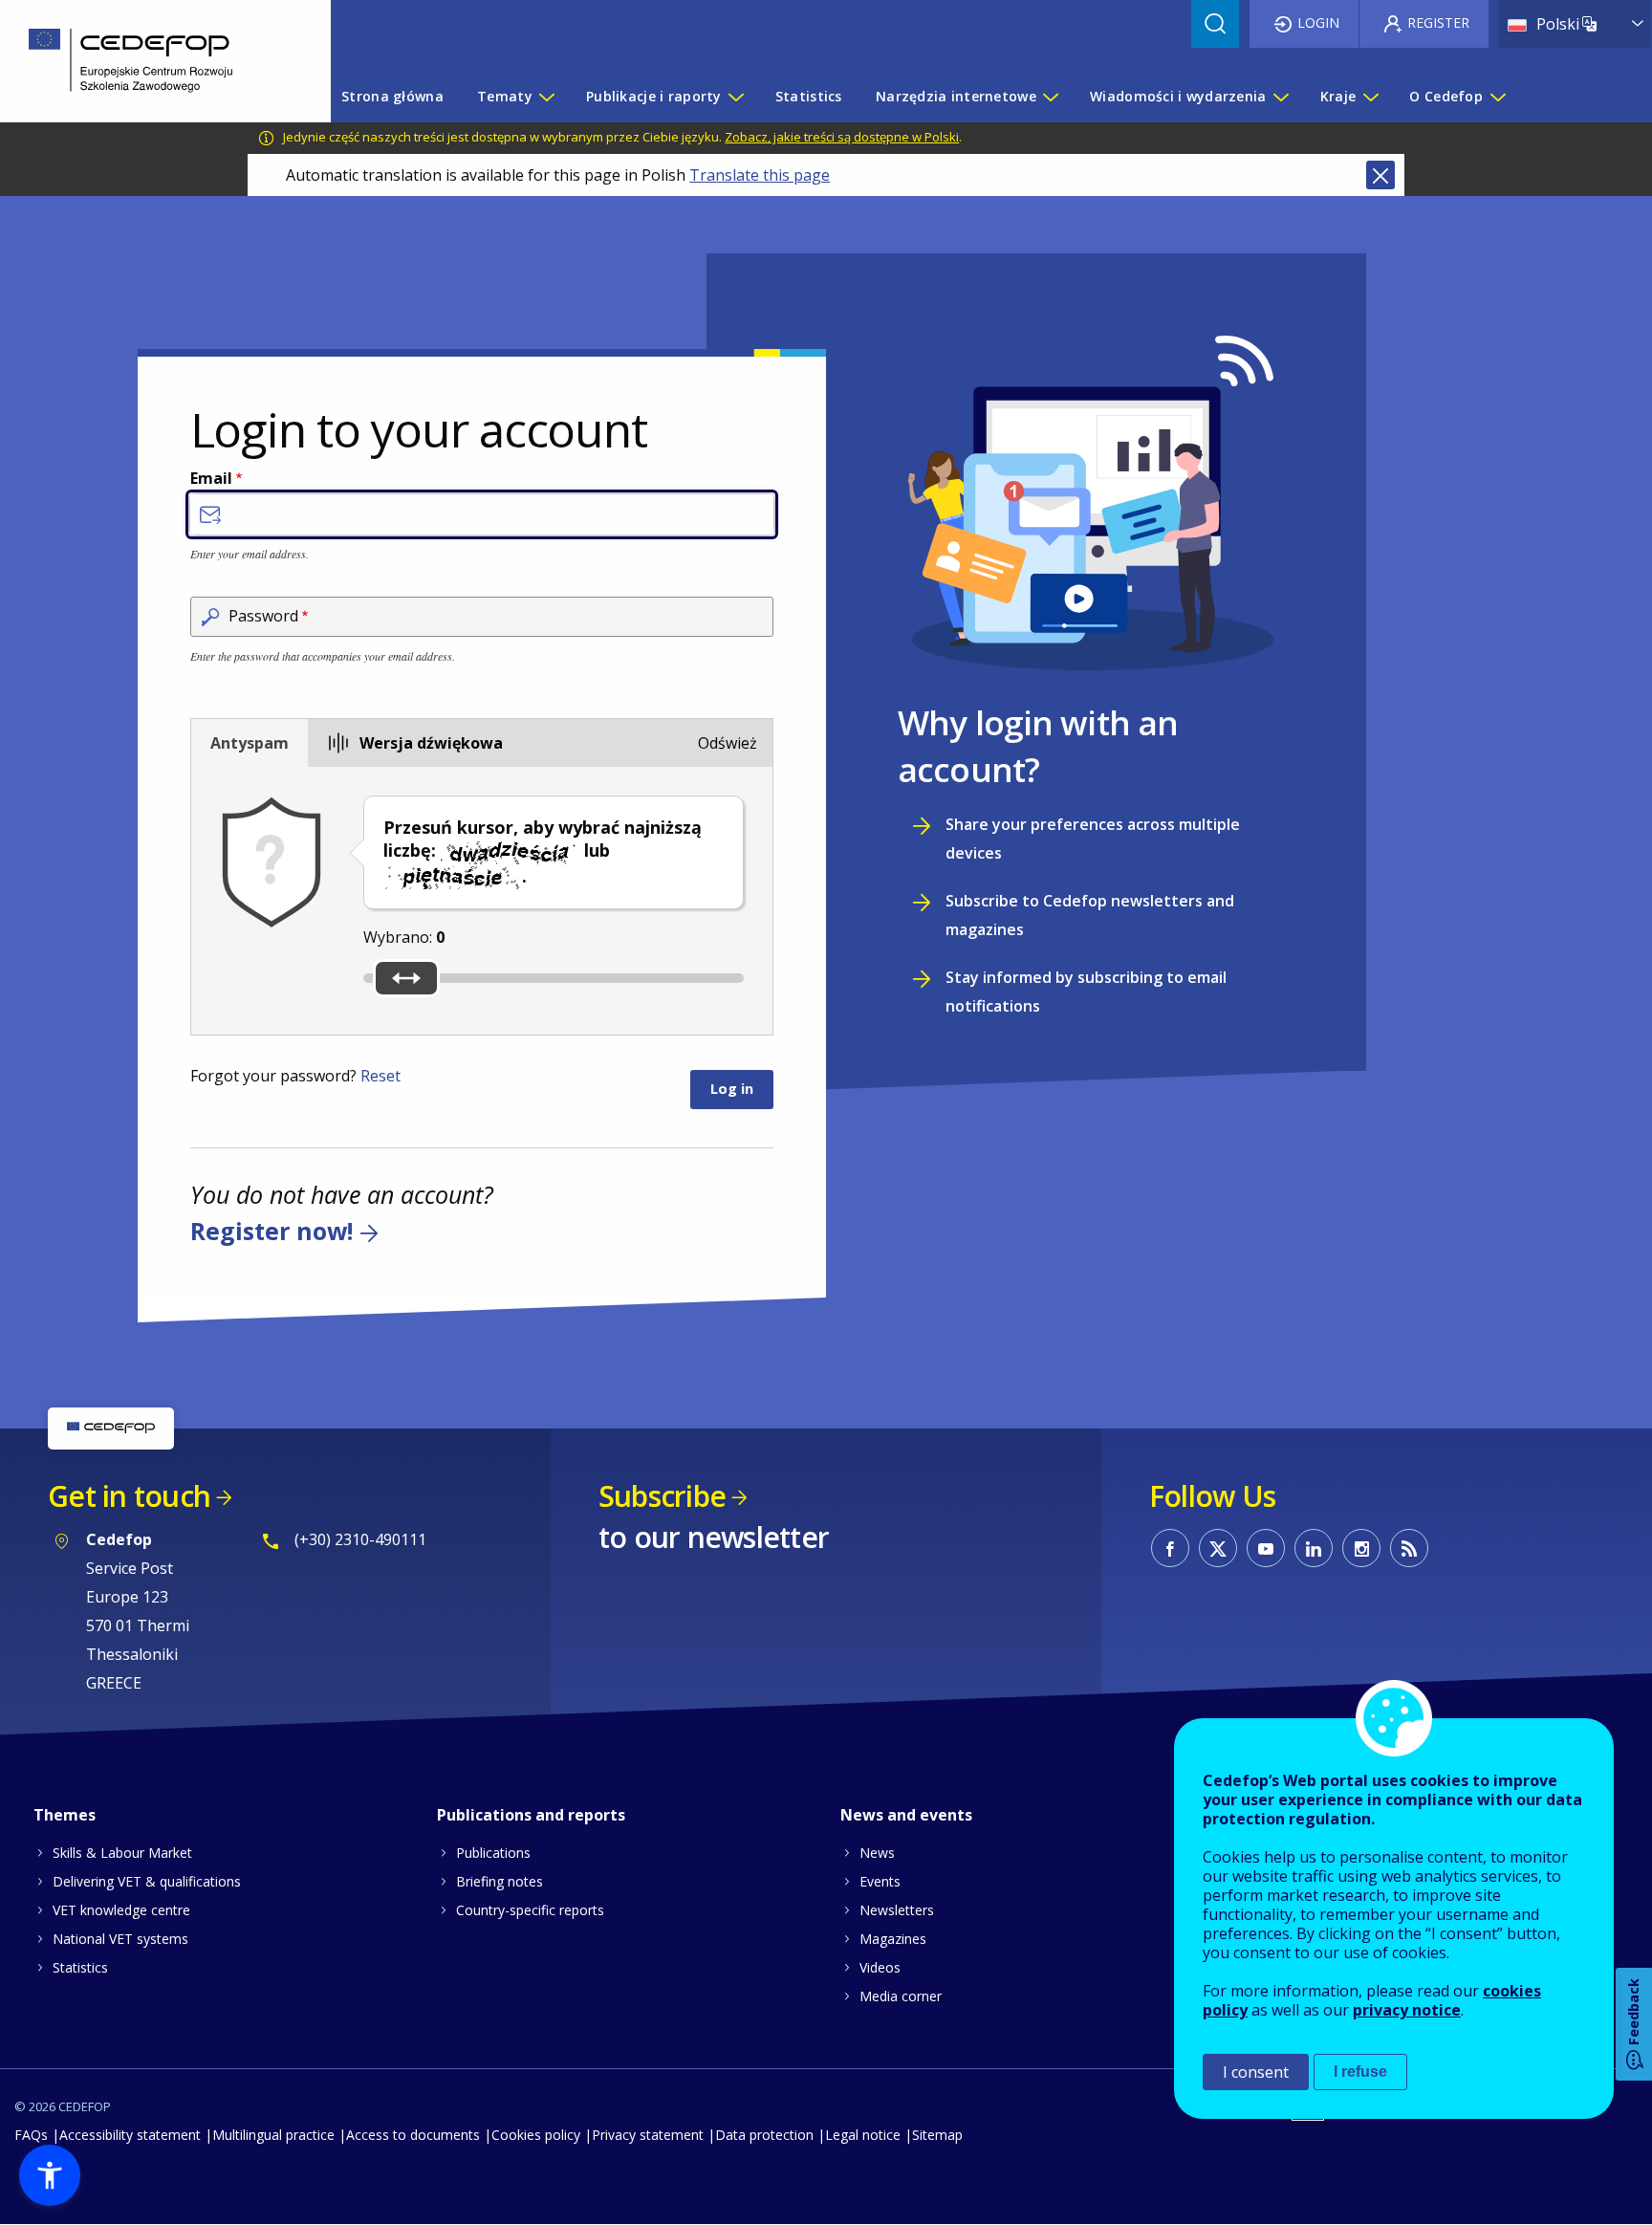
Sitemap (937, 2135)
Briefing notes (500, 1881)
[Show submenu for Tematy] (546, 97)
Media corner (901, 1996)
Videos (880, 1967)
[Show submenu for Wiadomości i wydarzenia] (1280, 97)
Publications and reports (531, 1815)
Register (1438, 22)
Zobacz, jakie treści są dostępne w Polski (842, 137)
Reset (380, 1076)
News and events (906, 1815)
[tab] (250, 743)
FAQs (31, 2135)
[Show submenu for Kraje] (1370, 97)
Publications (493, 1853)
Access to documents (413, 2135)
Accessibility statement (130, 2135)
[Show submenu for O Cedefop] (1497, 97)
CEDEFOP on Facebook (1170, 1548)
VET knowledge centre (121, 1910)
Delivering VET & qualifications (147, 1881)
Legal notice (863, 2135)
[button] (50, 2175)
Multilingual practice (273, 2135)
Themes (65, 1815)
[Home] (151, 61)
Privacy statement (648, 2135)
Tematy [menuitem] (505, 96)
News (877, 1853)
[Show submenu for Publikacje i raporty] (735, 97)
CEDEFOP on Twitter (1218, 1548)
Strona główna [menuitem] (392, 96)
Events (880, 1881)
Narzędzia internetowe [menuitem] (956, 96)
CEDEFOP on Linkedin (1314, 1548)
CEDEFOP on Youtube (1266, 1548)
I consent (1256, 2072)
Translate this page (760, 175)
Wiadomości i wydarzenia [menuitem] (1178, 96)
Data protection (764, 2135)
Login (1318, 22)
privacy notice (1407, 2010)
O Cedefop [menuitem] (1446, 96)
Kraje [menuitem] (1338, 96)
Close (1380, 175)
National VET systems (120, 1939)
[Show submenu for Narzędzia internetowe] (1050, 97)
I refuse (1360, 2072)
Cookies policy (536, 2135)
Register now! (272, 1232)
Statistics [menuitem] (809, 96)
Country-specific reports (530, 1910)
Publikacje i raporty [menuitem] (654, 96)
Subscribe (662, 1496)
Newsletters (897, 1910)
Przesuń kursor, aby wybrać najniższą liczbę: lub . (543, 851)
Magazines (893, 1939)
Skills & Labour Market (122, 1853)
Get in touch (129, 1496)
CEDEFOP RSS (1409, 1548)
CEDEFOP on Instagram (1361, 1548)
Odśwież (728, 743)
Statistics (80, 1967)
